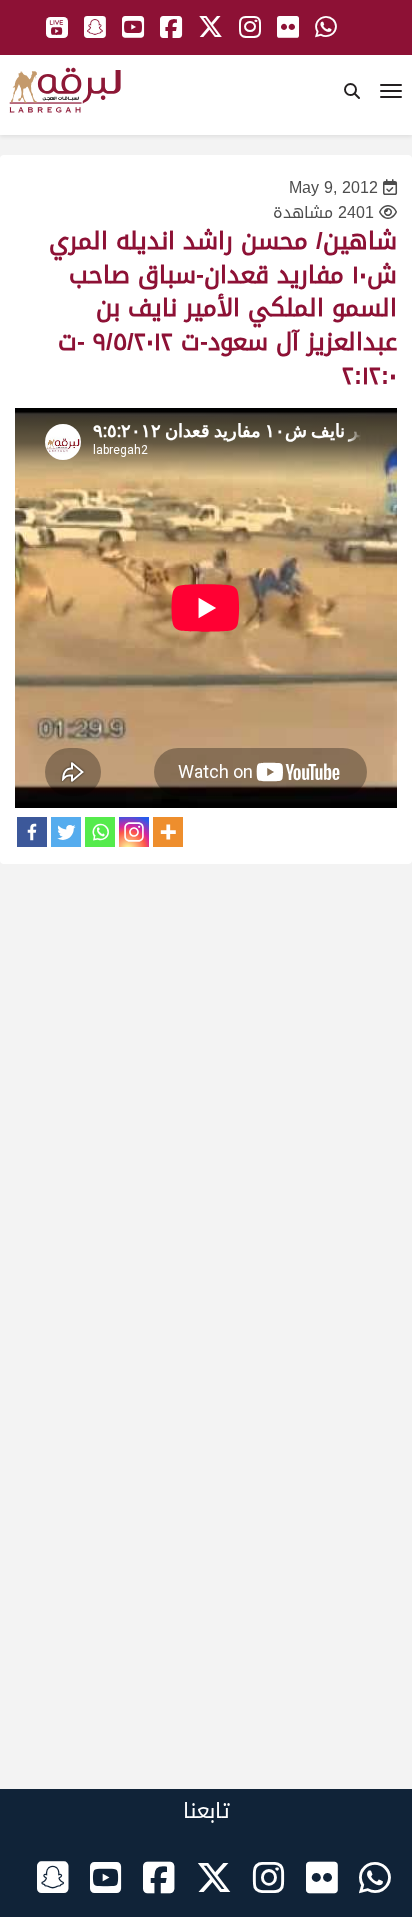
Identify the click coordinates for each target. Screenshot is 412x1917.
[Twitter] (66, 832)
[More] (168, 832)
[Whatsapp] (100, 832)
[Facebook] (32, 832)
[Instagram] (134, 832)
